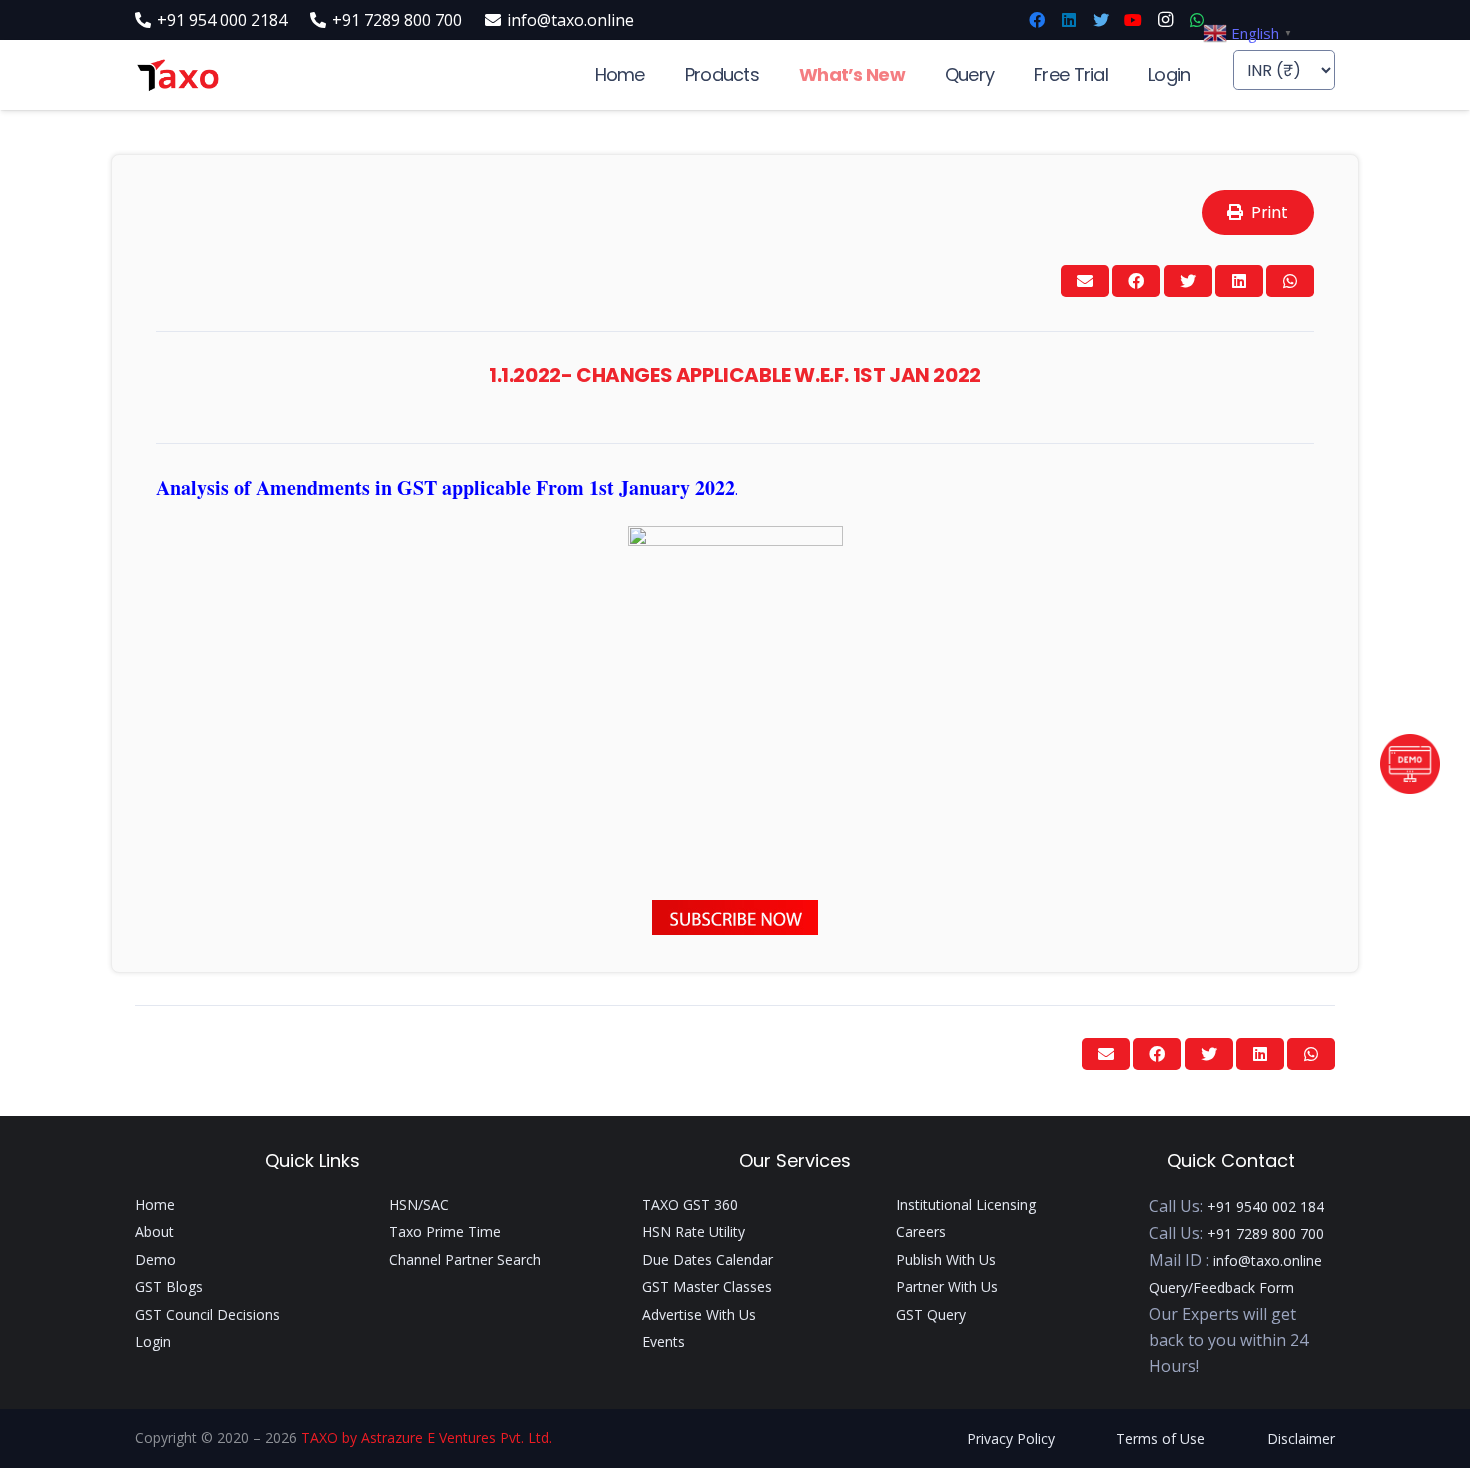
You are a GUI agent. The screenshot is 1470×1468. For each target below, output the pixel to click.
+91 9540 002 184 (1265, 1206)
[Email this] (1085, 281)
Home (155, 1204)
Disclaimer (1301, 1438)
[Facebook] (1037, 20)
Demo (155, 1259)
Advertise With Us (699, 1314)
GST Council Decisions (207, 1314)
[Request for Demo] (1410, 788)
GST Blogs (169, 1286)
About (154, 1231)
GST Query (931, 1314)
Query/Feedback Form (1221, 1287)
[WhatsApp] (1197, 20)
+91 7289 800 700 (1265, 1233)
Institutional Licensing (966, 1204)
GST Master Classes (707, 1286)
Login (153, 1341)
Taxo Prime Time (445, 1231)
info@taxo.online (1267, 1260)
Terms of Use (1160, 1438)
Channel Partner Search (465, 1259)
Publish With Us (946, 1259)
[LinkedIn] (1069, 20)
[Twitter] (1101, 20)
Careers (921, 1231)
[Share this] (1136, 281)
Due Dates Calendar (707, 1259)
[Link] (177, 75)
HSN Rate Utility (693, 1231)
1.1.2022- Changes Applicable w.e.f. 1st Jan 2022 (735, 375)
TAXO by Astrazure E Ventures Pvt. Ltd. (426, 1437)
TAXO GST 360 (690, 1204)
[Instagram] (1165, 20)
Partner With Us (947, 1286)
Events (663, 1341)
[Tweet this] (1188, 281)
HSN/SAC (419, 1204)
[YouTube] (1133, 20)
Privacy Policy (1011, 1438)
